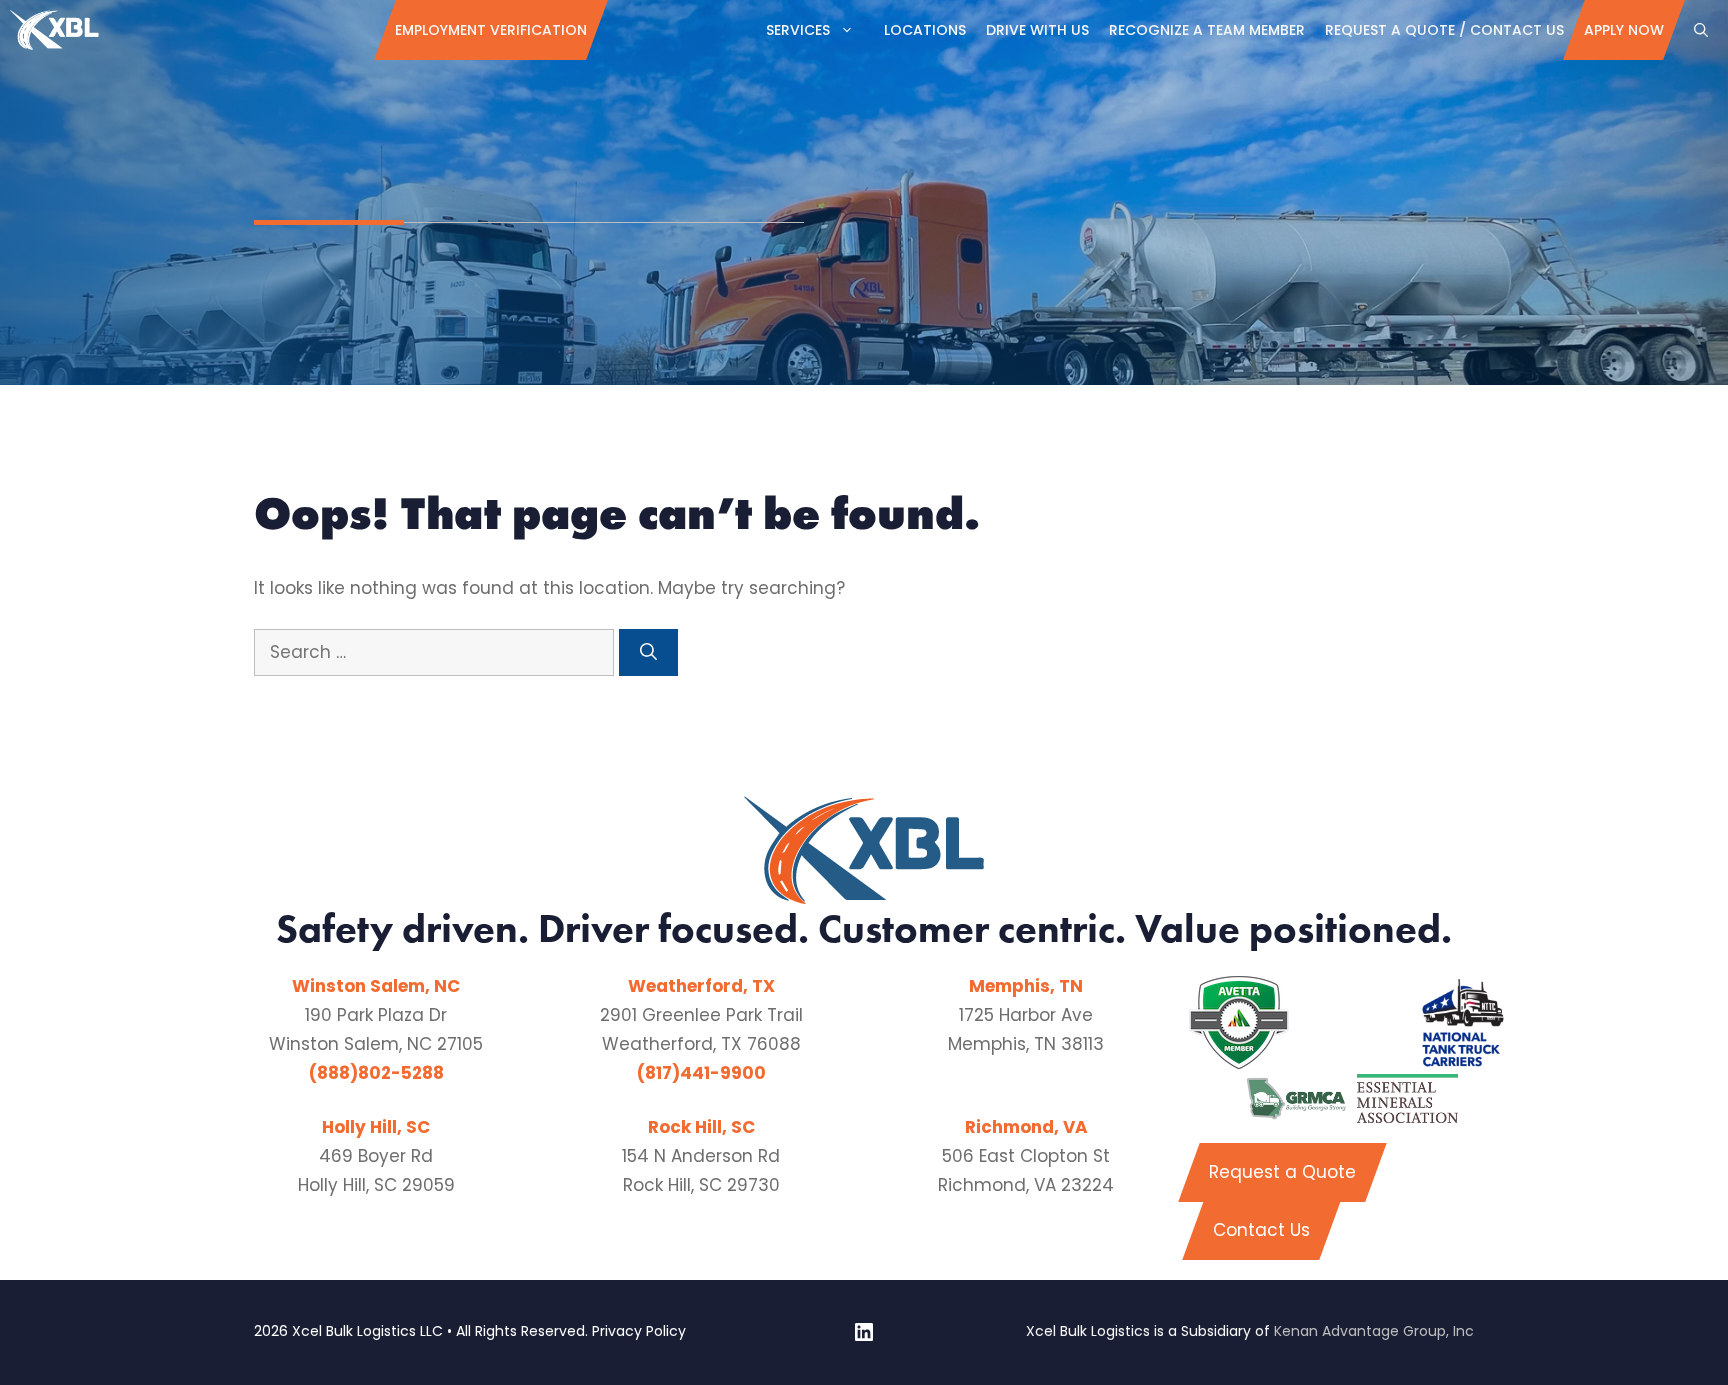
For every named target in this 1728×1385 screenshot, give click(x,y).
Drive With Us (1037, 30)
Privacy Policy (639, 1331)
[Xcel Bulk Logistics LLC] (54, 30)
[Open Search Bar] (1701, 30)
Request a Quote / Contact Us (1444, 30)
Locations (925, 30)
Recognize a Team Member (1207, 30)
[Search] (648, 653)
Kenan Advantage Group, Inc (1374, 1331)
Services (798, 30)
